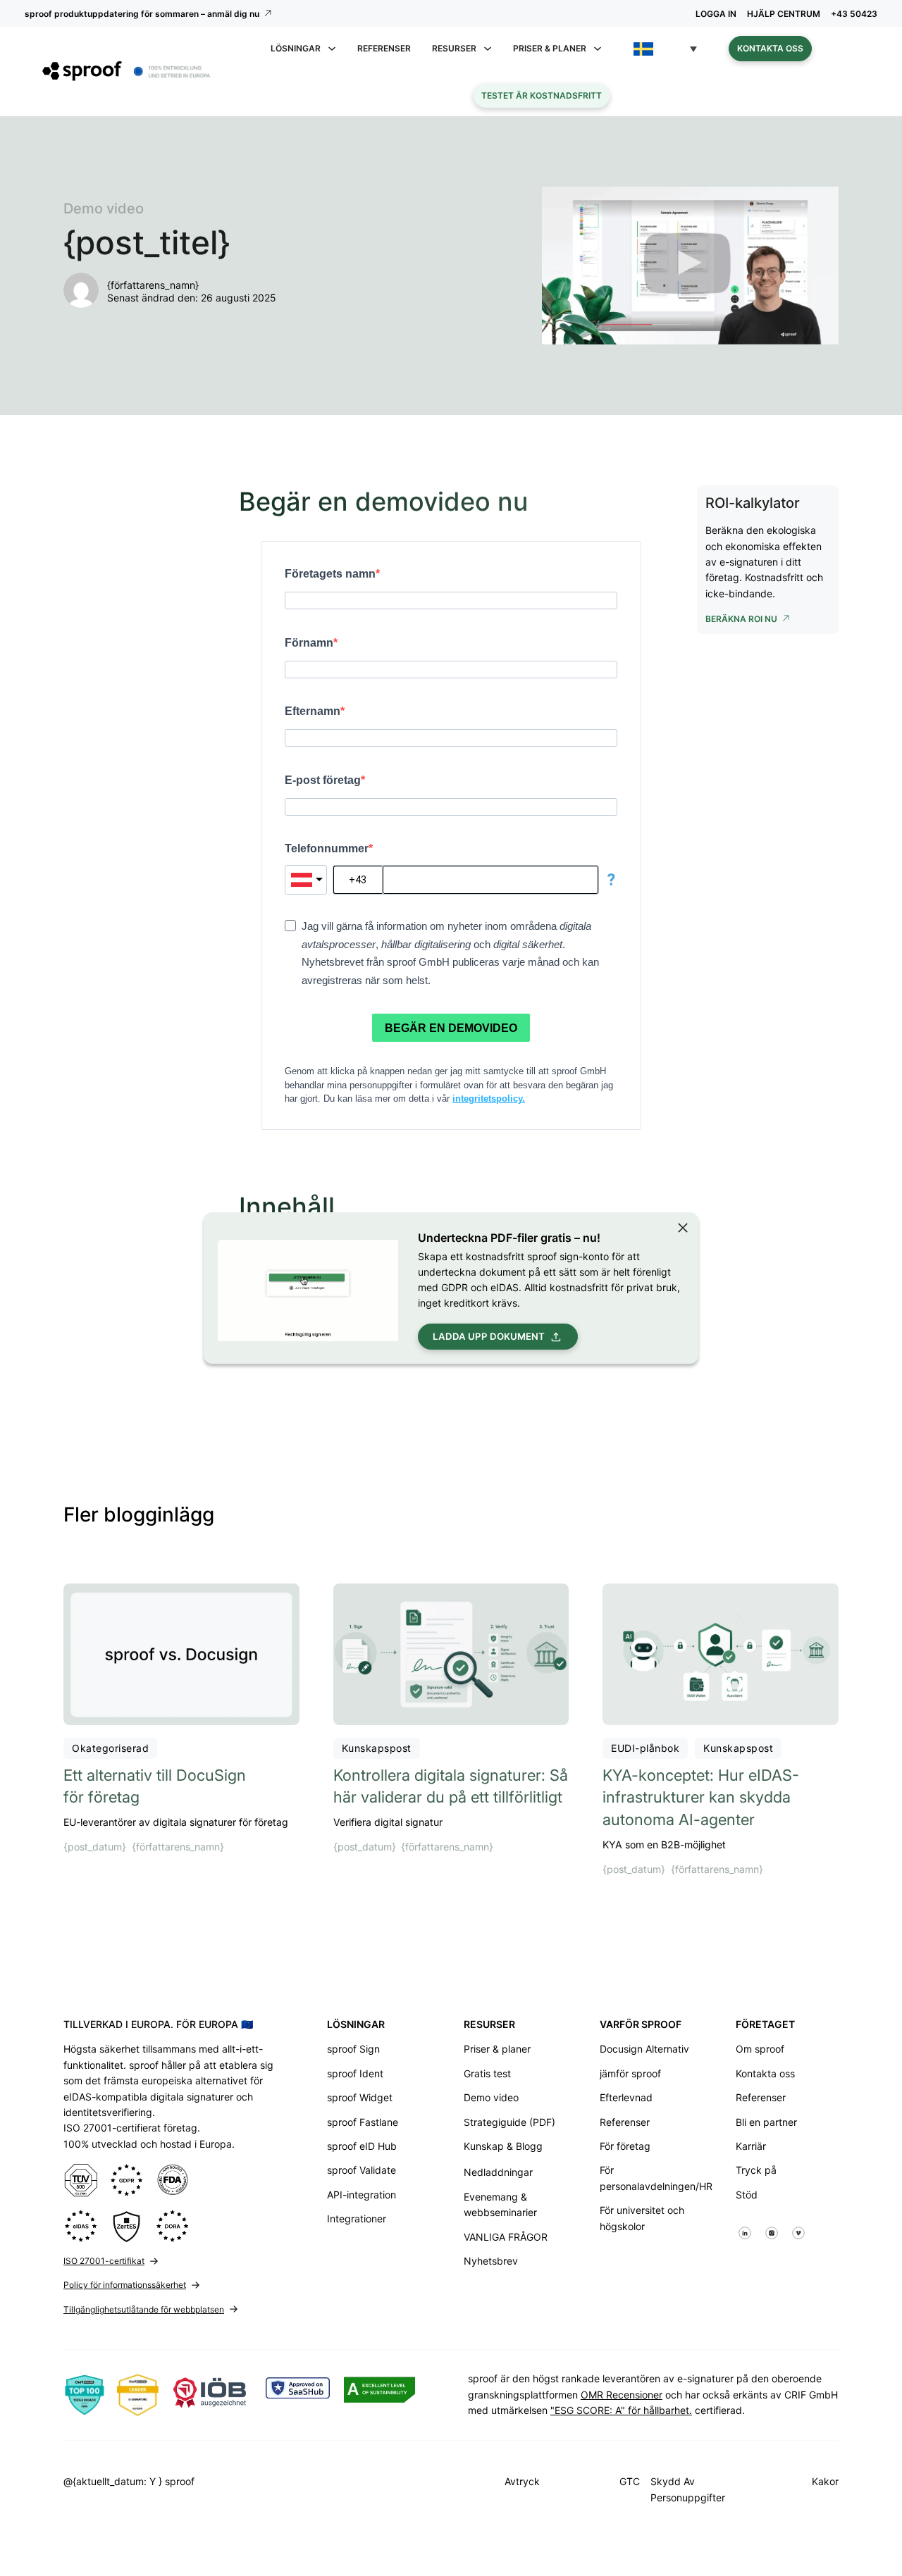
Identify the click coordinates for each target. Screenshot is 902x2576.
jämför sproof (630, 2073)
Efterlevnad (626, 2097)
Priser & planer (497, 2049)
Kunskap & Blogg (503, 2146)
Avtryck (522, 2481)
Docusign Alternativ (644, 2049)
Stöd (747, 2195)
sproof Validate (362, 2170)
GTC (630, 2481)
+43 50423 (854, 14)
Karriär (751, 2146)
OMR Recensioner (622, 2395)
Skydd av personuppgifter (688, 2489)
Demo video (491, 2097)
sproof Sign (353, 2049)
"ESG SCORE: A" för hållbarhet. (621, 2410)
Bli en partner (766, 2122)
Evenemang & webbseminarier (500, 2204)
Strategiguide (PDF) (509, 2122)
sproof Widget (360, 2097)
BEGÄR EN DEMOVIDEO (451, 1028)
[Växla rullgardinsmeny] (332, 49)
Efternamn (313, 711)
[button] (665, 49)
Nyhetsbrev (491, 2261)
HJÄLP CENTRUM (784, 14)
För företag (625, 2146)
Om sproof (760, 2049)
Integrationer (357, 2219)
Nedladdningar (498, 2172)
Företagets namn (330, 574)
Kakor (825, 2481)
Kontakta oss (770, 48)
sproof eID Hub (362, 2146)
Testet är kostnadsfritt (542, 95)
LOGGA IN (716, 14)
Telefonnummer (327, 848)
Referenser (384, 48)
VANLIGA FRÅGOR (506, 2237)
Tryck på (756, 2170)
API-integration (362, 2195)
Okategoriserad (110, 1748)
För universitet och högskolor (642, 2218)
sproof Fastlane (363, 2122)
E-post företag (323, 780)
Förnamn (309, 643)
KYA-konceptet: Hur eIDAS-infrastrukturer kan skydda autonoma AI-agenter (701, 1798)
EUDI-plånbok (645, 1748)
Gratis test (487, 2073)
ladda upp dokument (489, 1336)
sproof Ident (355, 2073)
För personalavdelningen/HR (651, 2178)
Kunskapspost (377, 1748)
